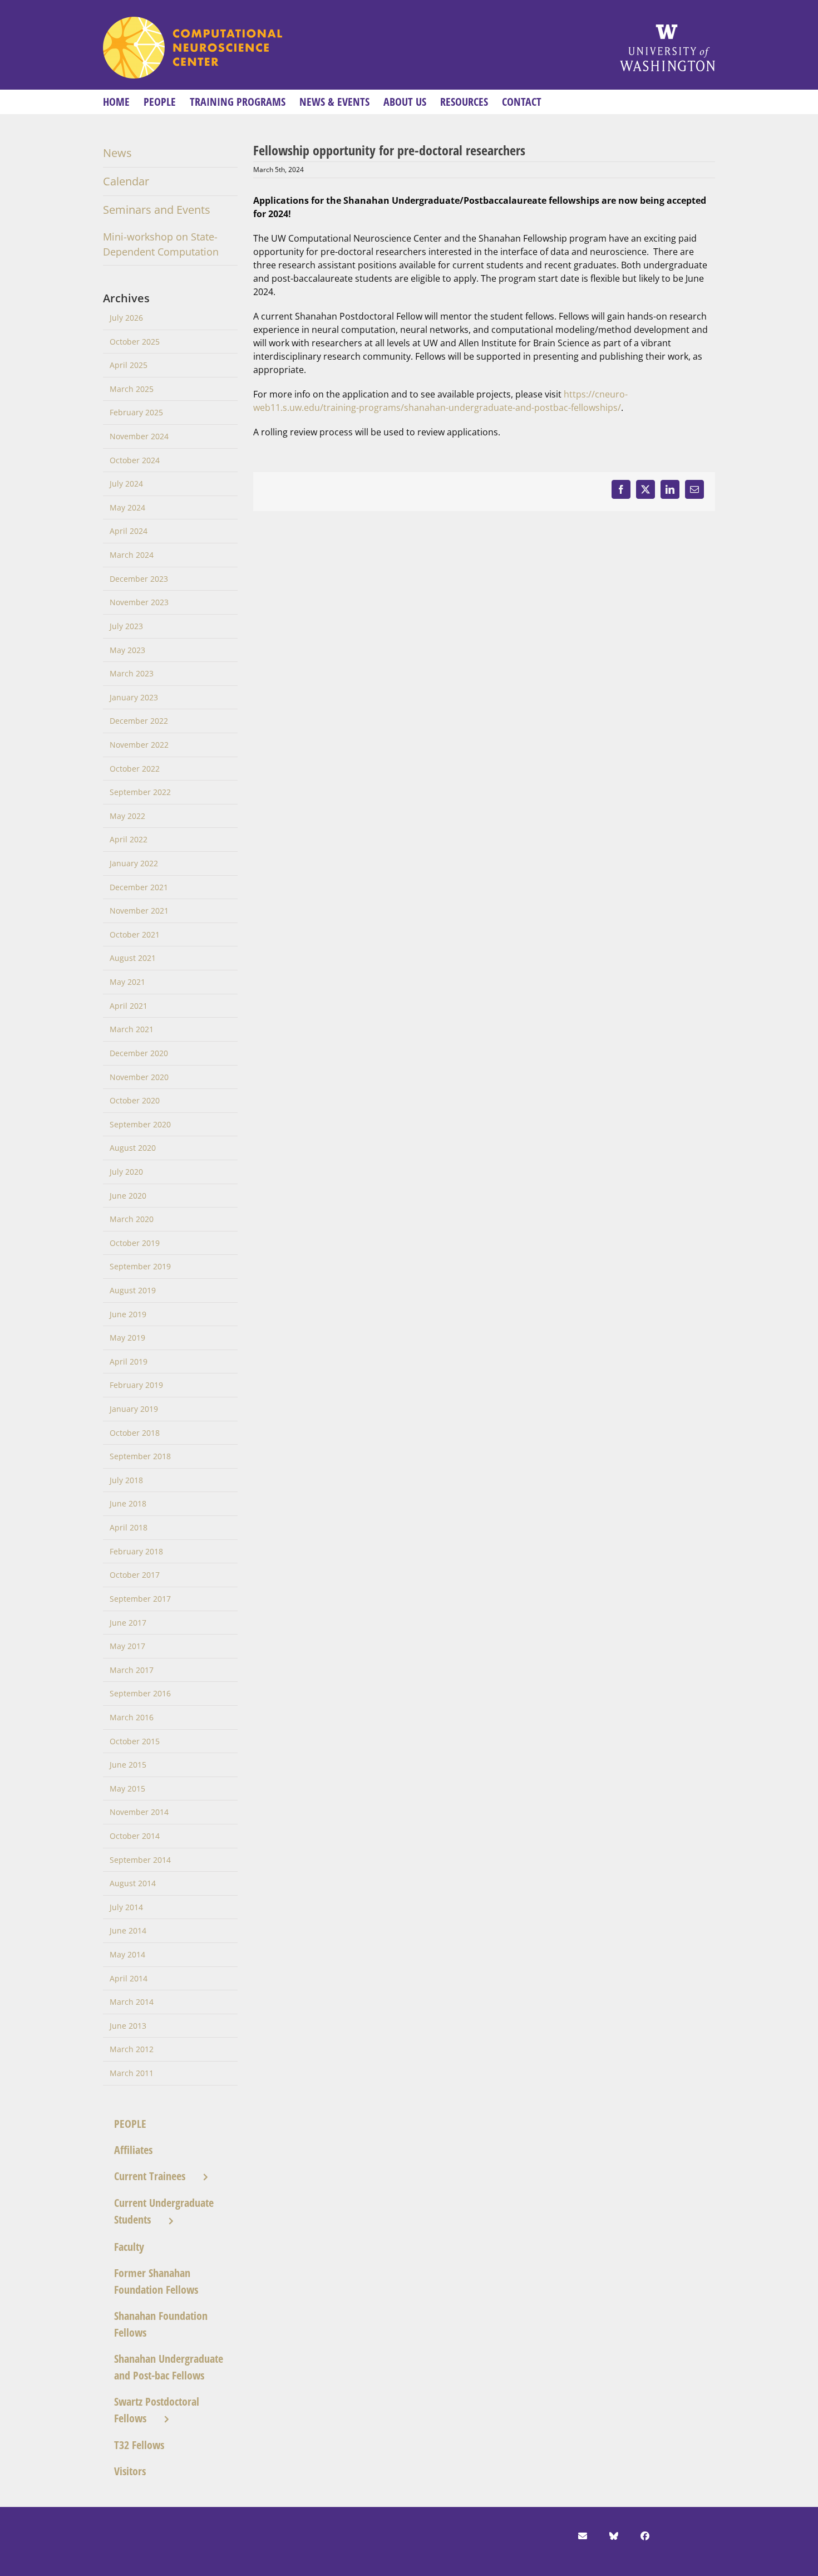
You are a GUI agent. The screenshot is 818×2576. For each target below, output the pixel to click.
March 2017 (132, 1670)
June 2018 (128, 1503)
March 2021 (132, 1029)
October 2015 (135, 1741)
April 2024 (129, 531)
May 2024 (127, 507)
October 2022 (135, 769)
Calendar (126, 181)
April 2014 (129, 1978)
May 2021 (127, 982)
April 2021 (129, 1006)
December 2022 (139, 721)
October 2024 (135, 460)
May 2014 (127, 1954)
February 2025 (136, 412)
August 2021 (133, 958)
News (117, 153)
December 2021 (139, 887)
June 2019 (128, 1314)
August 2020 (133, 1148)
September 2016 (140, 1693)
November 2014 (139, 1812)
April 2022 (129, 839)
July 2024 (126, 484)
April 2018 (129, 1527)
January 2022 (134, 863)
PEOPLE (130, 2124)
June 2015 (128, 1765)
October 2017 (135, 1575)
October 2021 (135, 934)
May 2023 (127, 650)
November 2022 (139, 745)
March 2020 (132, 1219)
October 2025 (135, 342)
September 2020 (140, 1124)
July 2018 (126, 1480)
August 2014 (133, 1883)
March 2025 (132, 389)
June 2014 (128, 1930)
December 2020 (139, 1053)
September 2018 (140, 1456)
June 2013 (128, 2026)
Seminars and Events (157, 210)
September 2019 (140, 1266)
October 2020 (135, 1100)
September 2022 (140, 792)
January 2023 (134, 697)
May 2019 (127, 1338)
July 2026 (126, 318)
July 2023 (126, 626)
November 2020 (139, 1077)
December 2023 (139, 579)
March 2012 (132, 2049)
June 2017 (128, 1623)
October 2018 (135, 1433)
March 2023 (132, 673)
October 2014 (135, 1836)
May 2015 (127, 1789)
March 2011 (132, 2073)
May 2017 (127, 1646)
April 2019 (129, 1361)
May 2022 (127, 816)
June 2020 (128, 1196)
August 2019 (133, 1290)
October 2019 (135, 1243)
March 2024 (132, 555)
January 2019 (134, 1409)
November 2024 (139, 436)
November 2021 (139, 911)
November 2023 (139, 602)
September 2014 (140, 1860)
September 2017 (140, 1599)
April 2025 (129, 365)
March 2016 (132, 1717)
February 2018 (136, 1551)
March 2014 (132, 2002)
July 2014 (126, 1907)
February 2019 (136, 1385)
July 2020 (126, 1172)
